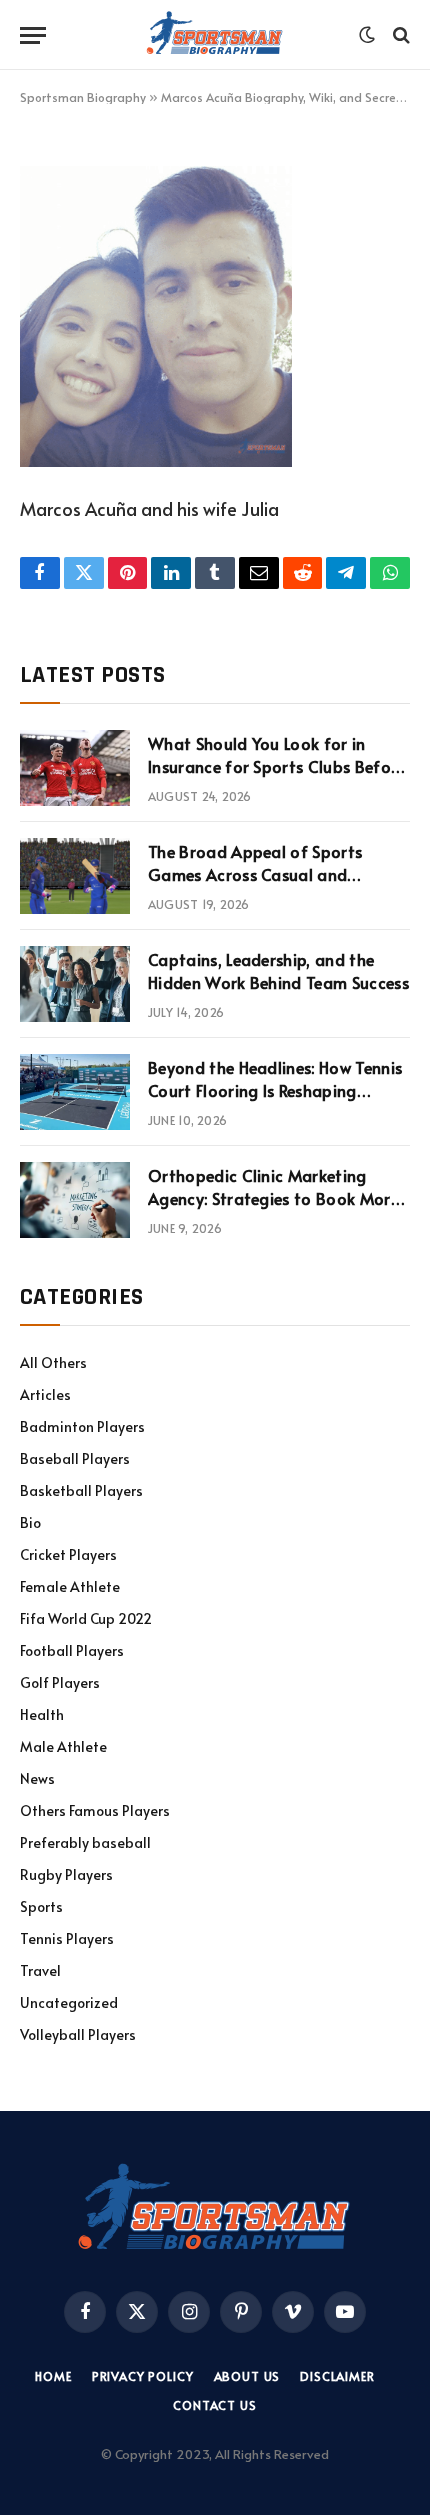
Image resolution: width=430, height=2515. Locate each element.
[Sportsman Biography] (215, 35)
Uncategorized (69, 2002)
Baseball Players (75, 1458)
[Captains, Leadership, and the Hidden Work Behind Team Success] (75, 984)
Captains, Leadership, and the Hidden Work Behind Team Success (278, 970)
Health (42, 1714)
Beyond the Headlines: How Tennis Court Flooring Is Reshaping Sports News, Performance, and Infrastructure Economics (275, 1101)
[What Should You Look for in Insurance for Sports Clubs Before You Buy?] (75, 768)
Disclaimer (337, 2376)
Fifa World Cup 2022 (86, 1618)
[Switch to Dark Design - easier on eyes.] (367, 35)
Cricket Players (68, 1554)
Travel (40, 1970)
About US (247, 2376)
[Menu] (33, 35)
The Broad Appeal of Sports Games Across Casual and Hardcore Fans (255, 874)
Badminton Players (82, 1426)
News (37, 1778)
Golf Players (60, 1682)
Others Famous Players (95, 1810)
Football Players (72, 1650)
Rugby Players (66, 1874)
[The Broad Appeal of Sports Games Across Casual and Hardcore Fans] (75, 876)
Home (53, 2376)
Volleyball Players (78, 2034)
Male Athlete (63, 1746)
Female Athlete (70, 1586)
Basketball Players (81, 1490)
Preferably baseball (85, 1842)
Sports (41, 1906)
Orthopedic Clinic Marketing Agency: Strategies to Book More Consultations (273, 1198)
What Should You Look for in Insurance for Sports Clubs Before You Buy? (277, 766)
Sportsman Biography (83, 97)
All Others (53, 1362)
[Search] (399, 35)
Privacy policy (143, 2376)
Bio (30, 1522)
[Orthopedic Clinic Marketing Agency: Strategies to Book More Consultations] (75, 1200)
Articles (45, 1394)
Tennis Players (67, 1938)
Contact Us (214, 2405)
